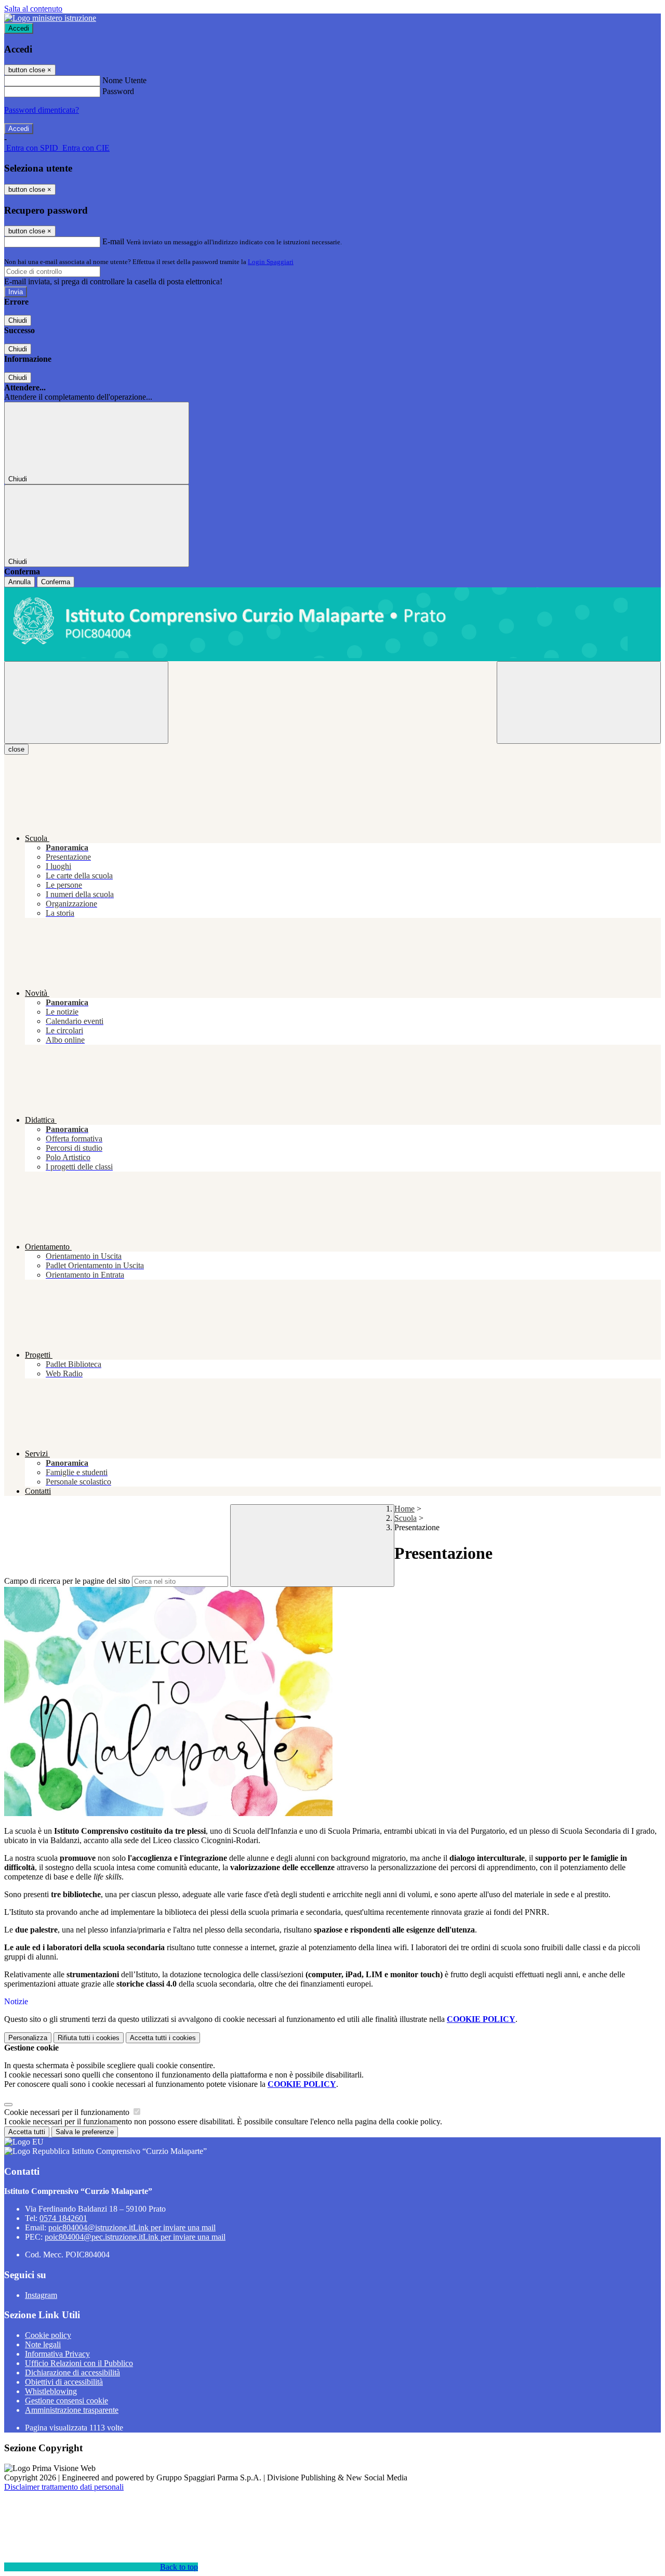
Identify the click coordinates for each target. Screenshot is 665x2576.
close (16, 749)
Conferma (56, 582)
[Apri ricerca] (579, 702)
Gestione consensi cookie (66, 2401)
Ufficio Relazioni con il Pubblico (79, 2363)
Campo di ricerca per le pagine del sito (67, 1581)
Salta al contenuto (33, 9)
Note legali (43, 2344)
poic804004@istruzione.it (132, 2227)
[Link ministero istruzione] (50, 18)
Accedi (19, 28)
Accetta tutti (163, 2038)
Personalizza (28, 2038)
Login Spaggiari (271, 262)
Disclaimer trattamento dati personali (64, 2487)
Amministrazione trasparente (72, 2410)
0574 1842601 (63, 2218)
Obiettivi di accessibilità (64, 2382)
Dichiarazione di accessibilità (72, 2373)
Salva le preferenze (85, 2132)
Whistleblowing (51, 2391)
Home (404, 1509)
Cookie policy (48, 2335)
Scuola (405, 1518)
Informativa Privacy (57, 2354)
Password (118, 91)
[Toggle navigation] (86, 702)
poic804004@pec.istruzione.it (135, 2237)
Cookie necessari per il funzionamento (68, 2112)
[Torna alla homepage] (332, 624)
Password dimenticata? (42, 110)
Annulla (19, 582)
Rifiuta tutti (89, 2038)
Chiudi (18, 320)
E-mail (113, 241)
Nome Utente (124, 80)
